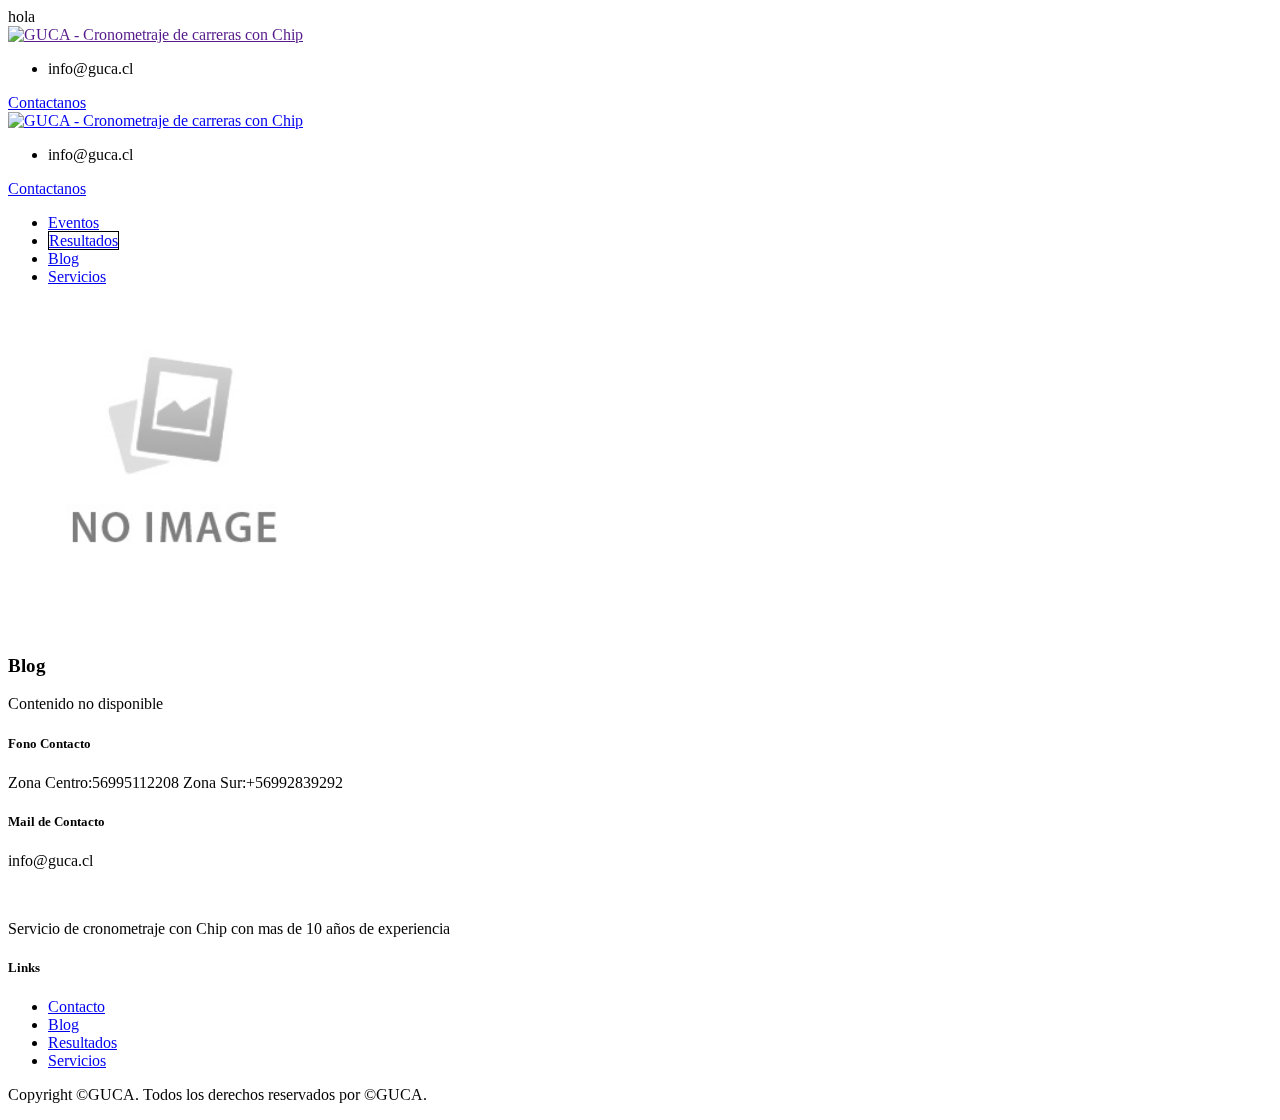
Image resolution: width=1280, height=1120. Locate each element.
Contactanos (47, 102)
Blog (63, 258)
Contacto (76, 1006)
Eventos (73, 222)
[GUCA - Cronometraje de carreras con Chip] (155, 34)
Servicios (77, 276)
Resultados (83, 240)
